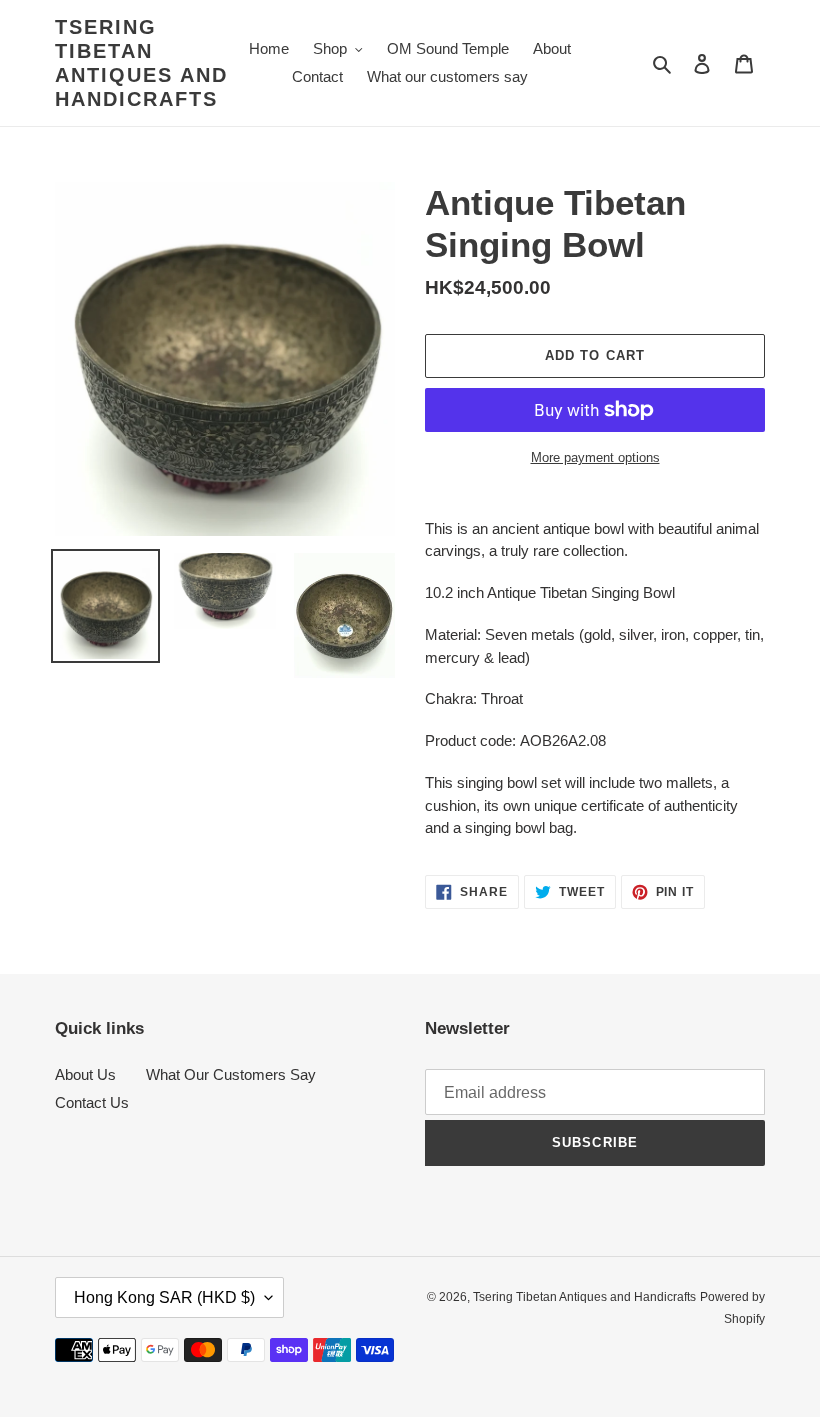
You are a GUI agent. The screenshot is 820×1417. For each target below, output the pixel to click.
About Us (85, 1074)
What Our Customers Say (231, 1074)
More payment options (595, 457)
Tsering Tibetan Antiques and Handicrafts (141, 63)
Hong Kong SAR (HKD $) (164, 1297)
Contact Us (92, 1102)
